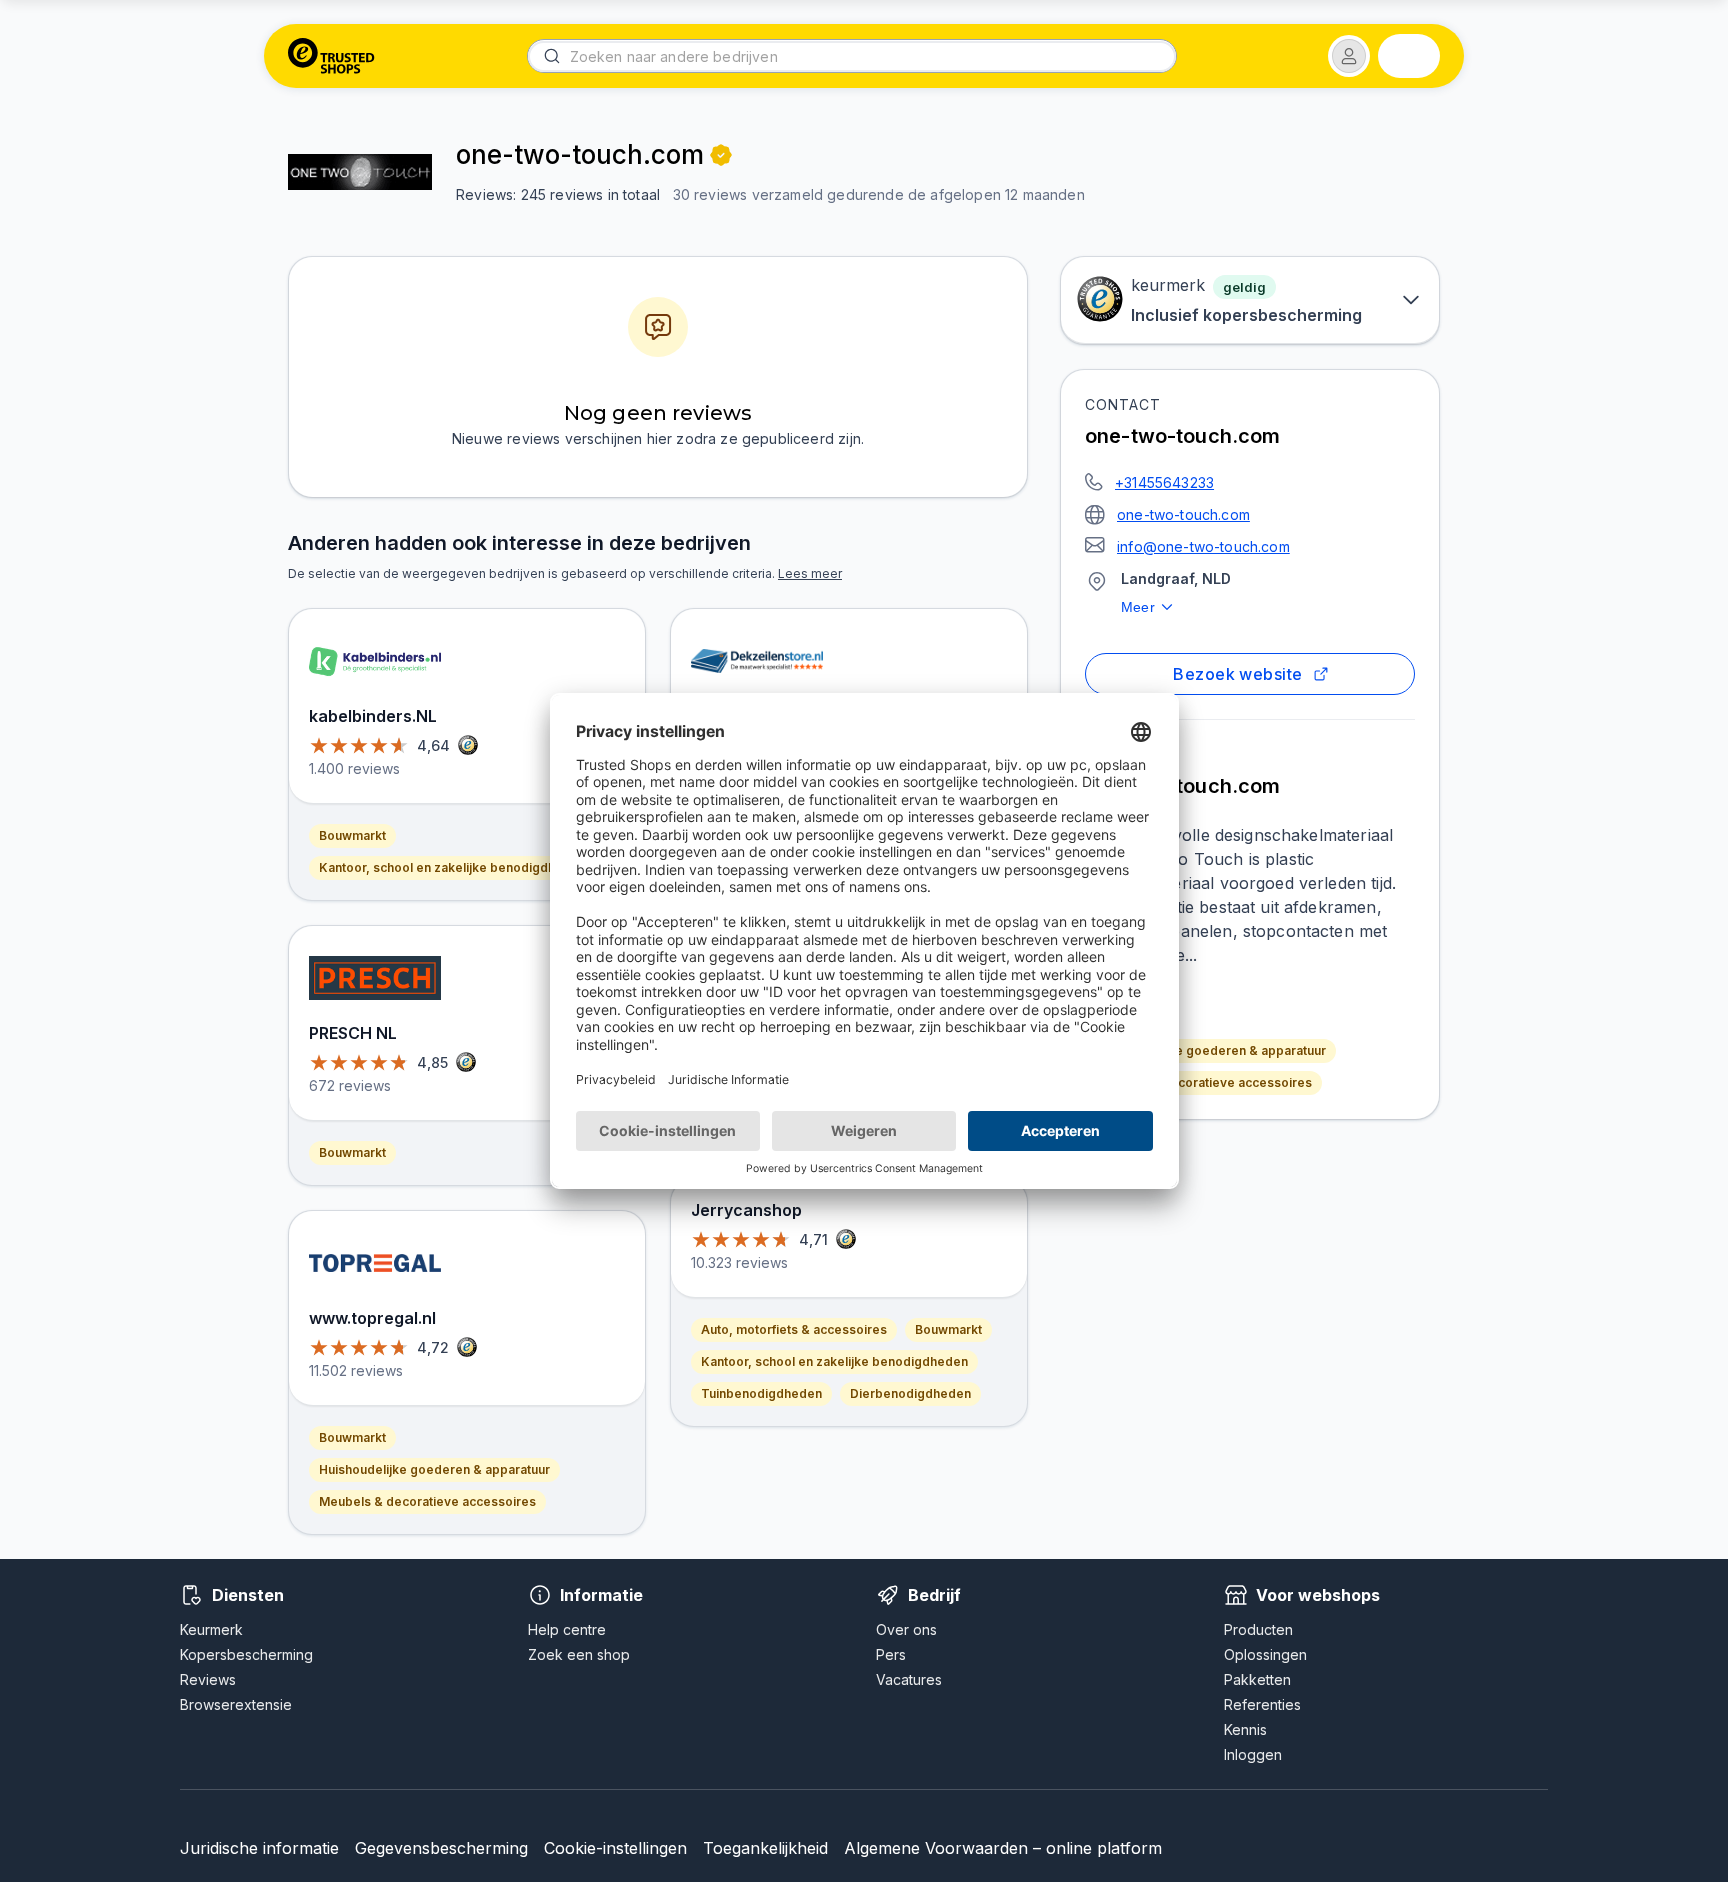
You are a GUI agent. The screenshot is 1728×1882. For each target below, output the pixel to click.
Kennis (1245, 1729)
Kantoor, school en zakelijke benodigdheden (452, 867)
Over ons (906, 1629)
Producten (1258, 1629)
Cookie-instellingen (615, 1848)
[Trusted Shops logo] (331, 56)
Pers (891, 1654)
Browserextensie (236, 1704)
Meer (1138, 607)
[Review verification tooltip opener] (721, 155)
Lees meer (810, 573)
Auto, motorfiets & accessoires (794, 1329)
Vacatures (909, 1679)
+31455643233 (1164, 482)
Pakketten (1257, 1679)
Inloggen (1253, 1754)
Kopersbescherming (246, 1654)
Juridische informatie (259, 1848)
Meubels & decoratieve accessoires (1203, 1082)
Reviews (208, 1679)
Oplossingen (1265, 1654)
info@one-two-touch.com (1203, 546)
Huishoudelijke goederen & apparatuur (1210, 1050)
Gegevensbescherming (441, 1848)
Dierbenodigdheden (910, 1393)
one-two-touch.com (1183, 514)
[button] (1349, 56)
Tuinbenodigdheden (761, 1393)
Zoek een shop (579, 1654)
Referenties (1262, 1704)
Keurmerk (211, 1629)
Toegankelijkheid (765, 1848)
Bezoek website (1237, 674)
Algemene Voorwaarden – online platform (1003, 1848)
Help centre (567, 1629)
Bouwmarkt (352, 835)
